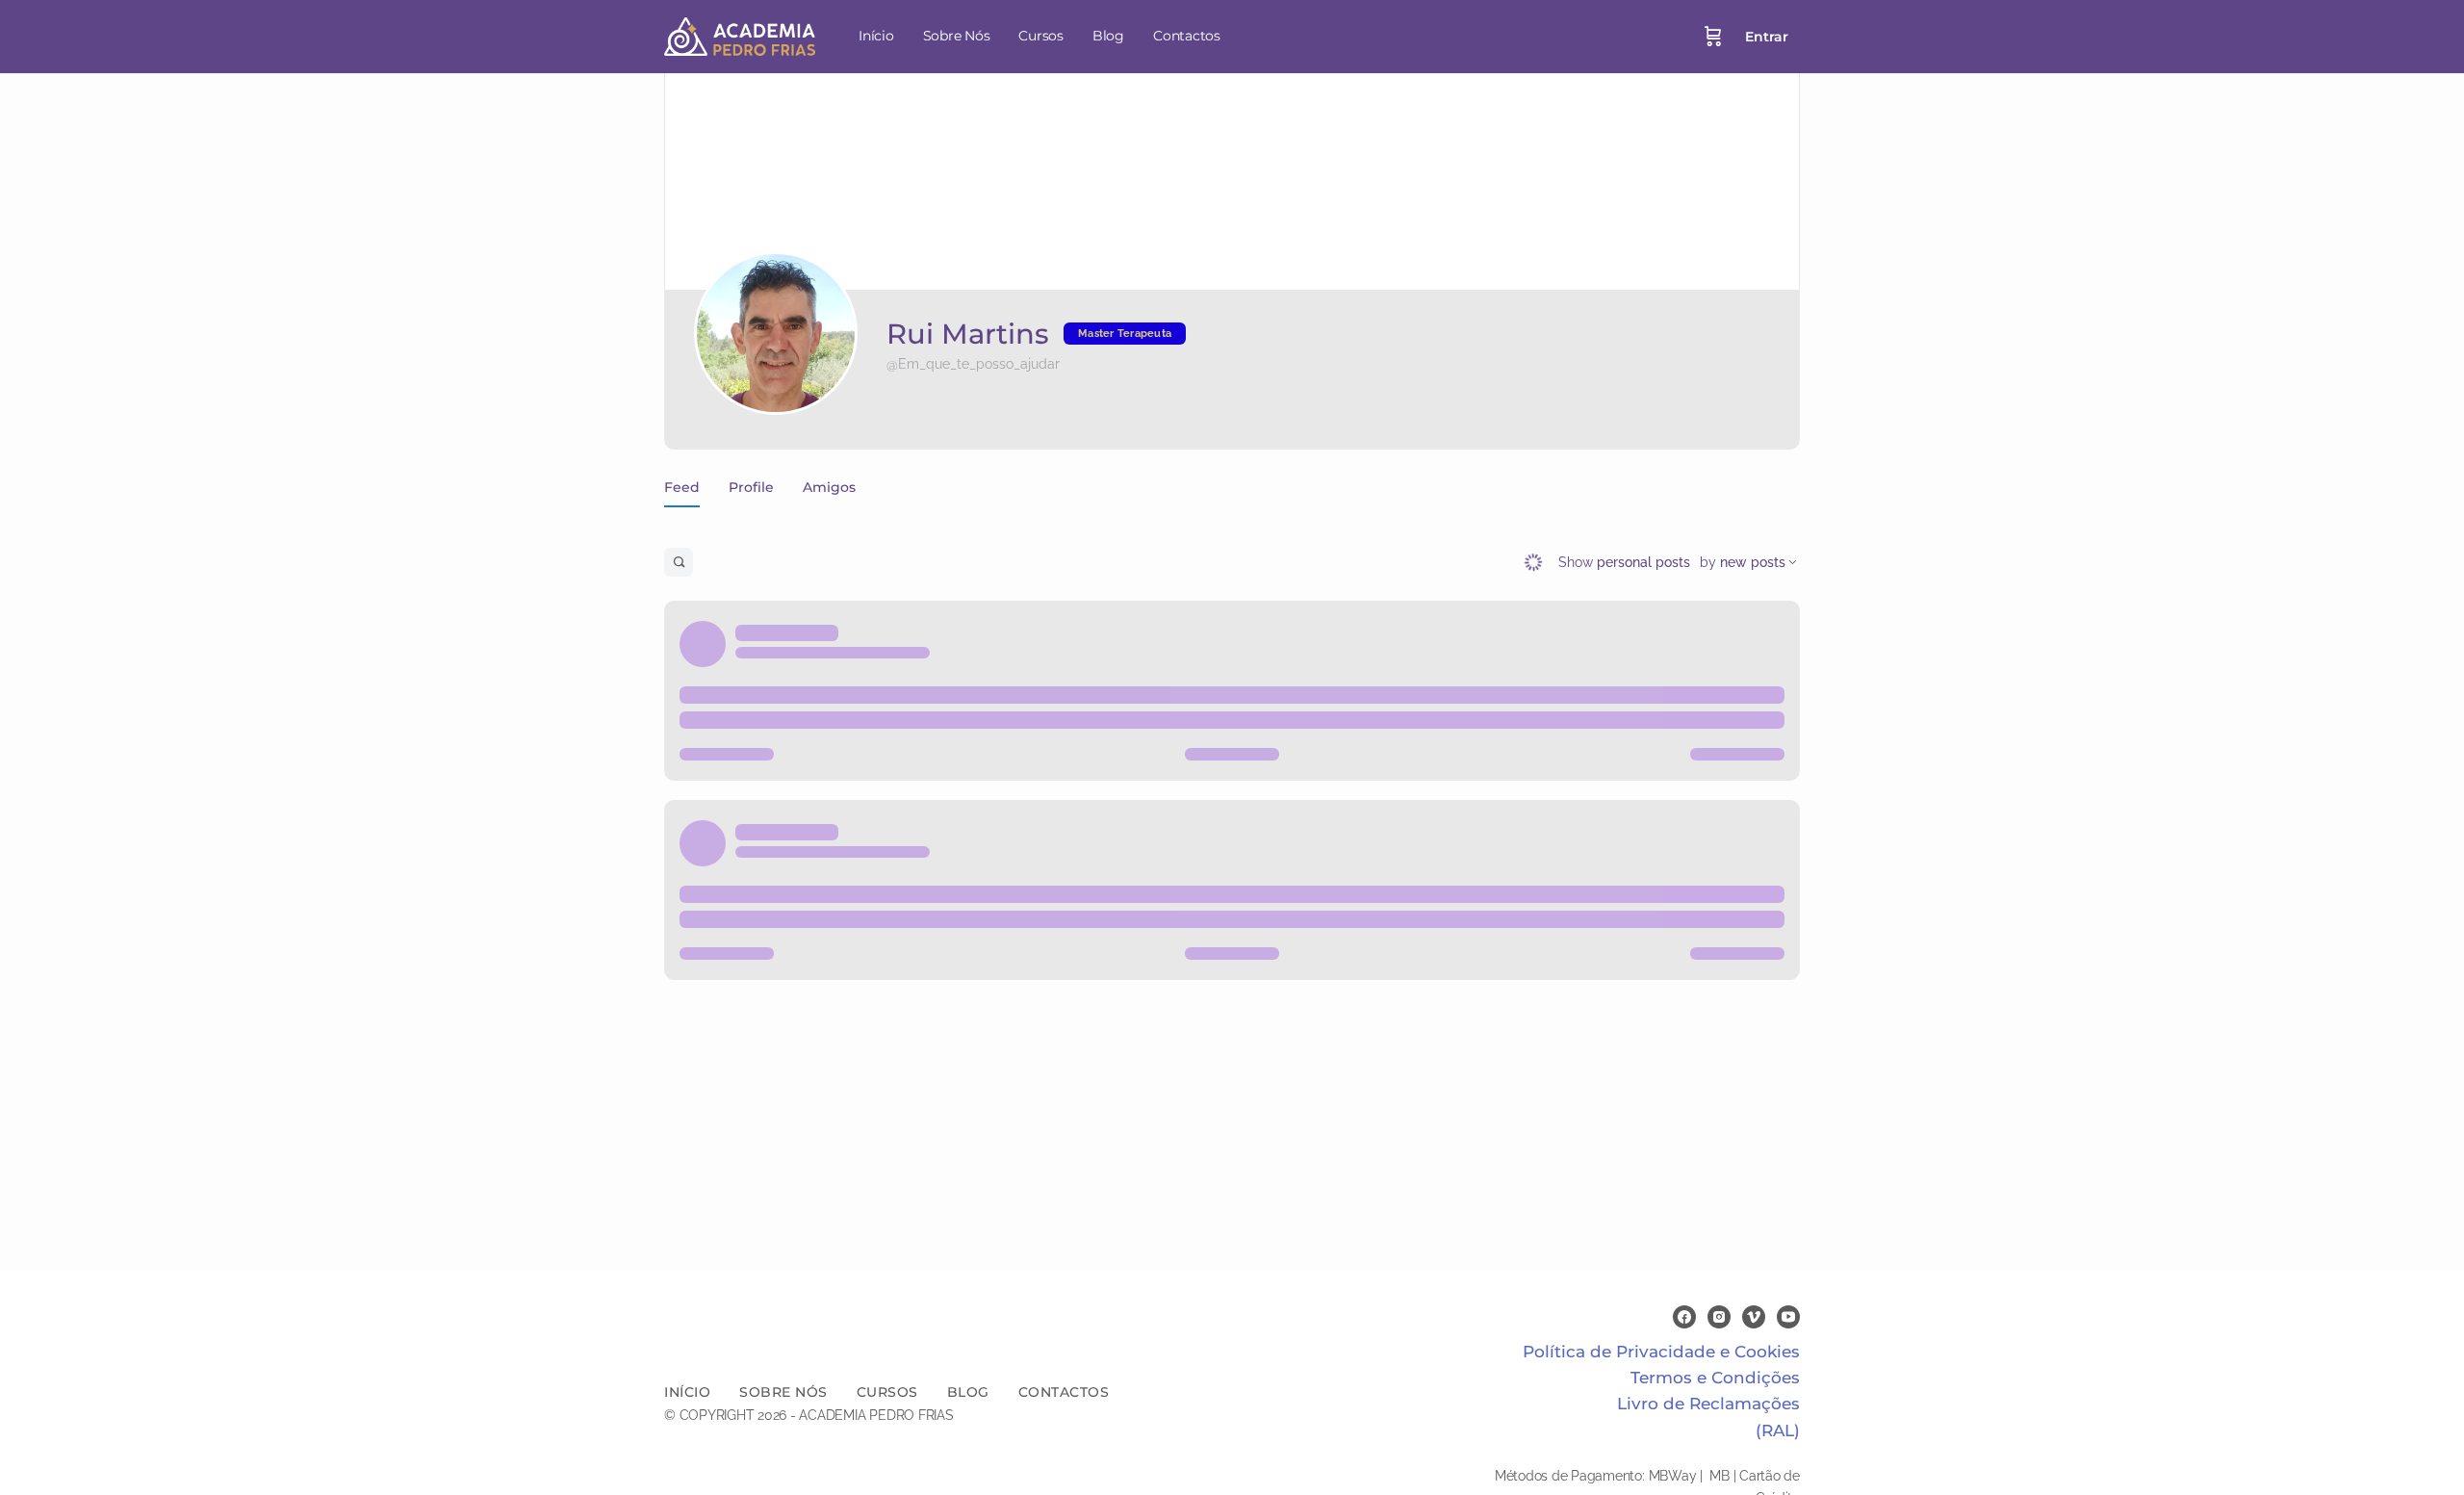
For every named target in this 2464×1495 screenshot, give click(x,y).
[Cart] (1713, 37)
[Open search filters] (679, 562)
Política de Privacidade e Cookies (1661, 1352)
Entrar (1767, 37)
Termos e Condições (1715, 1378)
